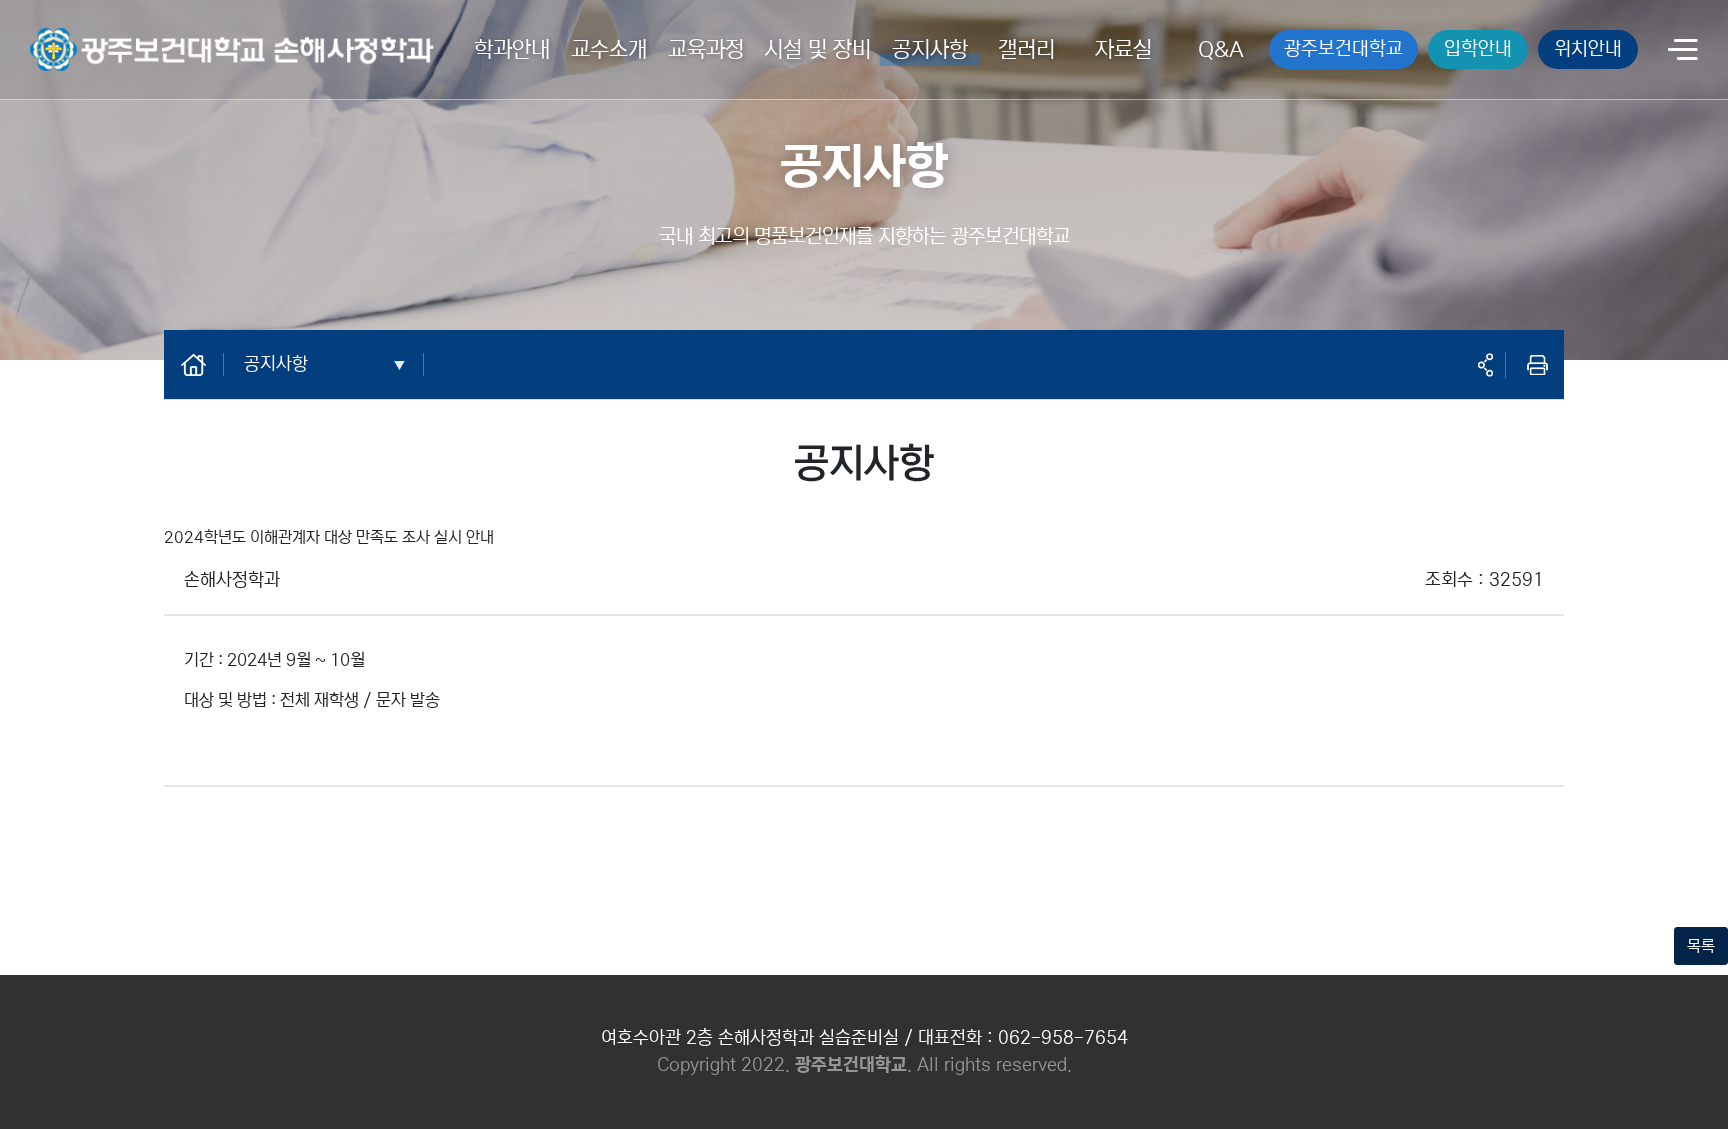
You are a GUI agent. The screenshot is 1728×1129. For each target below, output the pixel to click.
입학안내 (1478, 48)
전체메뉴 (1683, 51)
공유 (1485, 365)
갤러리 (1026, 49)
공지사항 (930, 49)
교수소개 (609, 49)
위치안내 (1588, 48)
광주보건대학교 (1343, 48)
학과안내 (512, 49)
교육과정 (706, 49)
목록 (1701, 946)
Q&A (1221, 49)
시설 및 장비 (817, 49)
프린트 (1537, 365)
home (204, 364)
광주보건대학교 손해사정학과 (123, 37)
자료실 (1123, 49)
